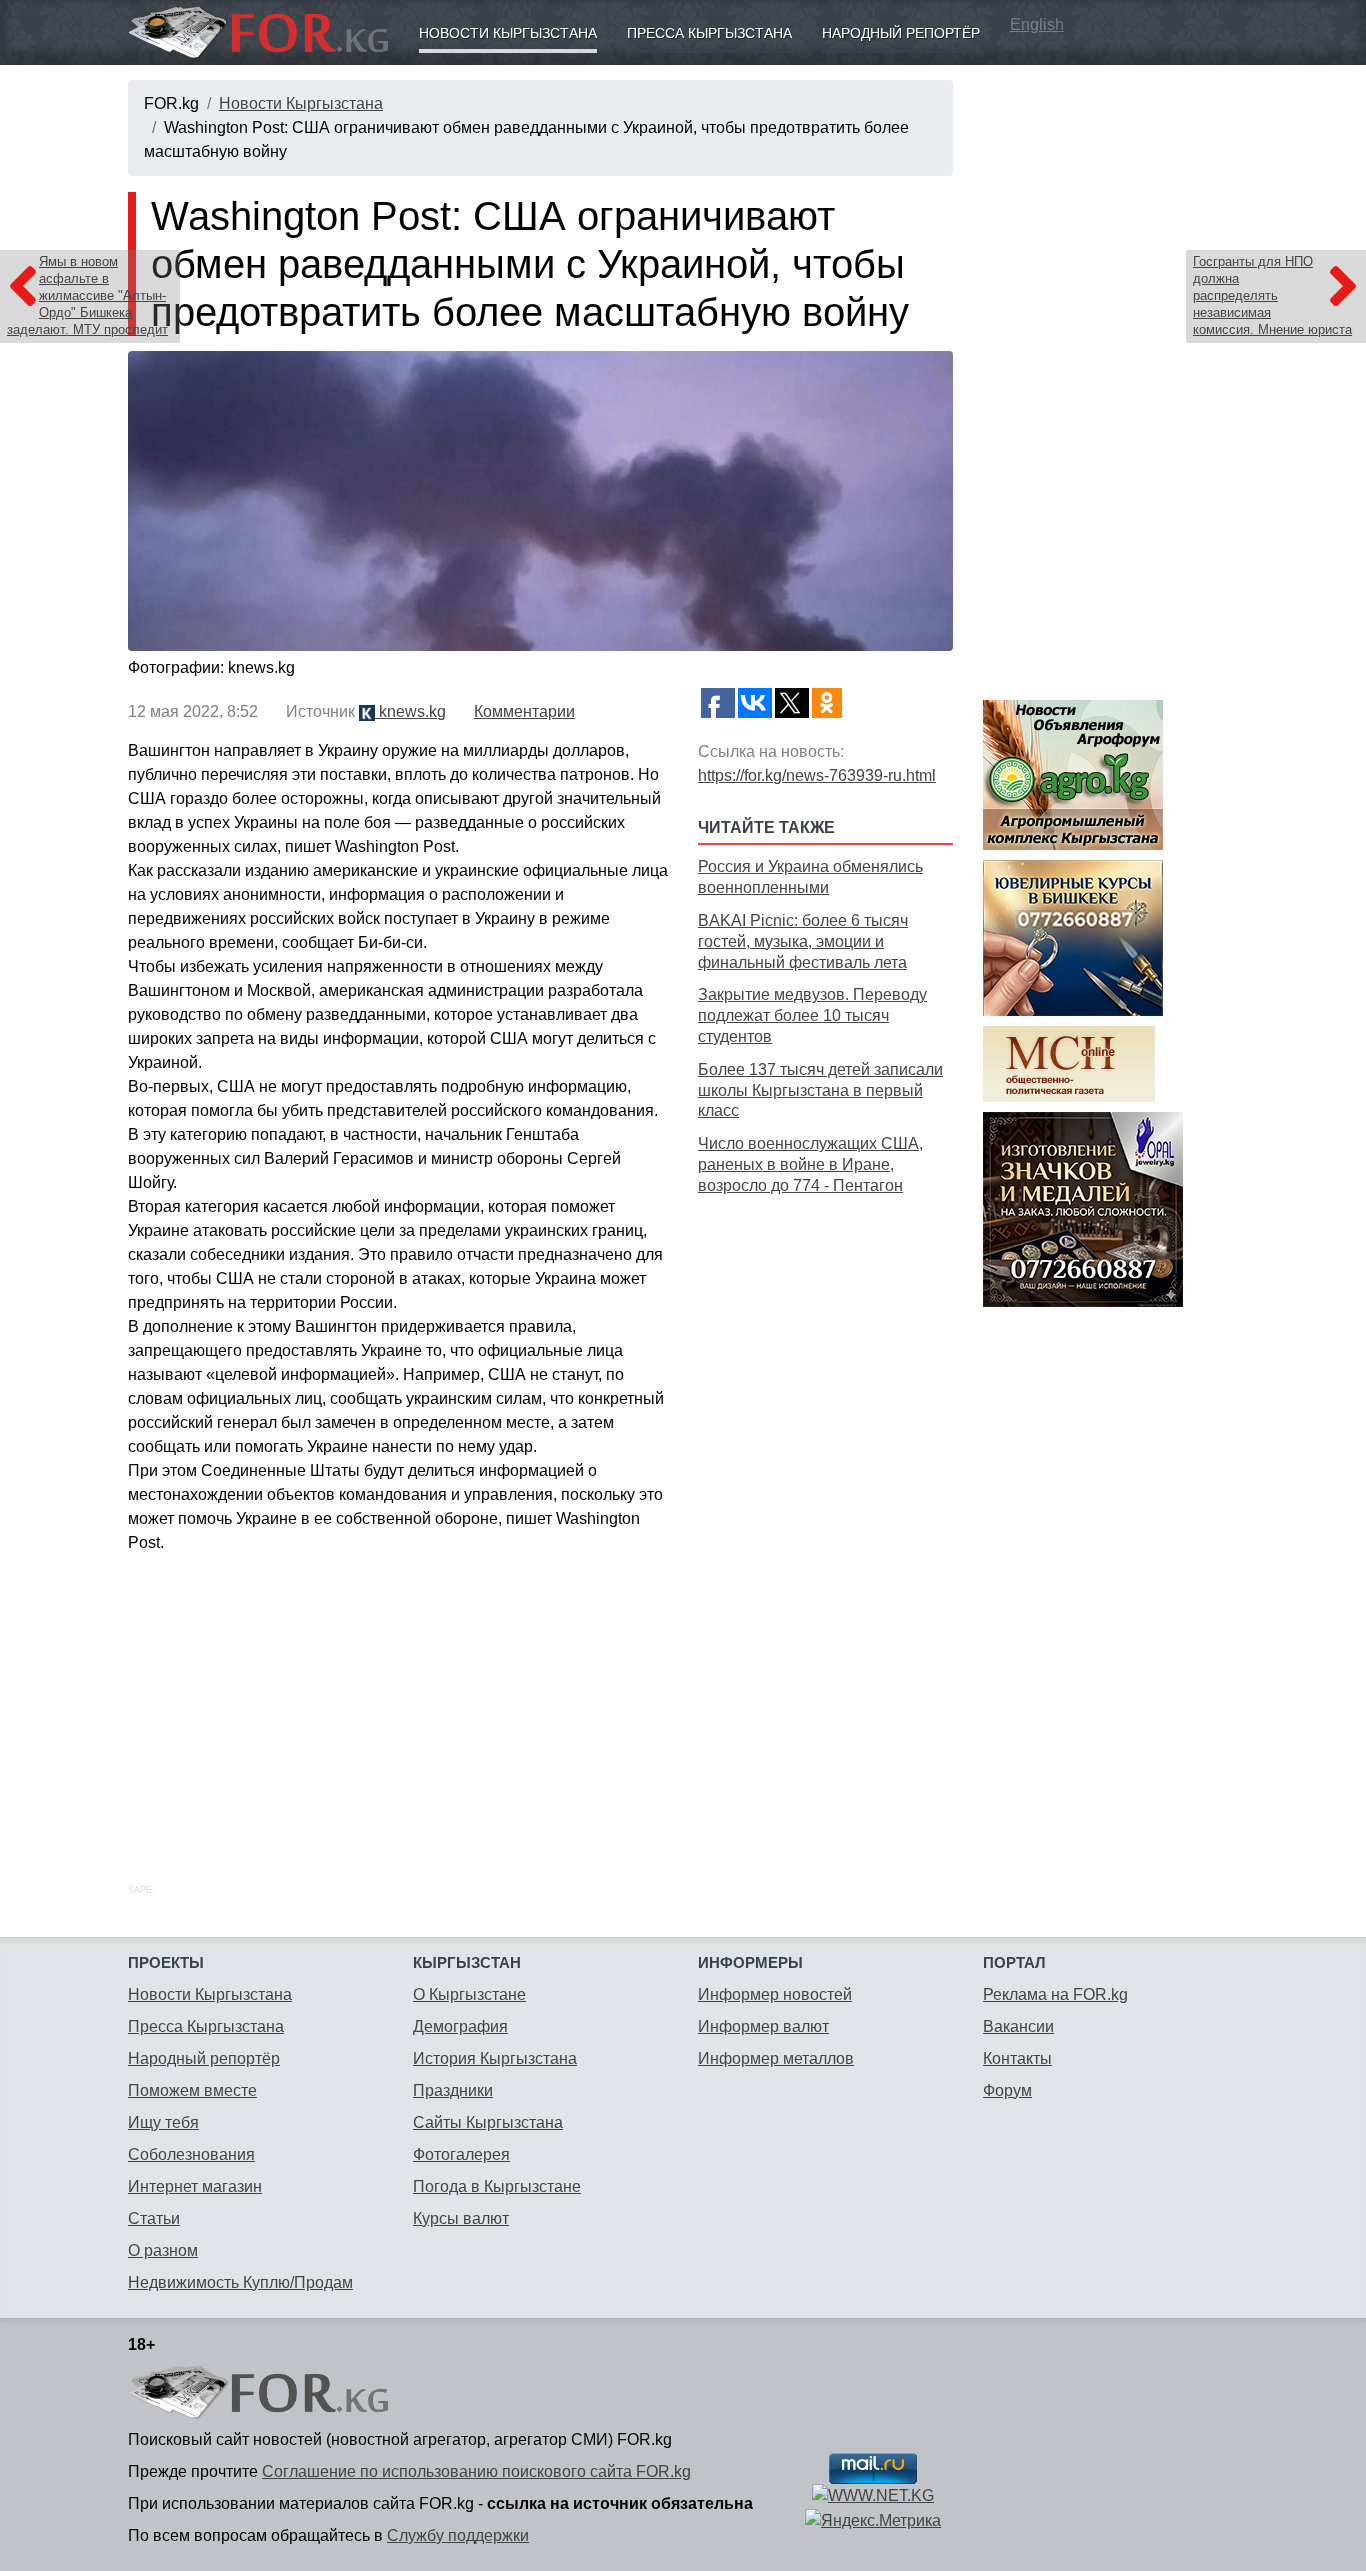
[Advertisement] (825, 1517)
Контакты (1017, 2058)
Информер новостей (775, 1994)
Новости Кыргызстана (508, 33)
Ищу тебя (163, 2122)
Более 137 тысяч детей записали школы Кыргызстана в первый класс (820, 1090)
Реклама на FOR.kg (1055, 1994)
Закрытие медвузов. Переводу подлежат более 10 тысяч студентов (812, 1015)
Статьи (154, 2218)
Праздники (453, 2090)
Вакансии (1018, 2026)
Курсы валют (461, 2218)
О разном (163, 2250)
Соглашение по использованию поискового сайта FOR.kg (476, 2471)
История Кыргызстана (495, 2058)
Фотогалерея (461, 2154)
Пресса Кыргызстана (709, 33)
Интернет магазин (195, 2186)
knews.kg (410, 711)
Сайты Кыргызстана (488, 2122)
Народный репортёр (901, 33)
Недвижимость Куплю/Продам (240, 2282)
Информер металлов (776, 2058)
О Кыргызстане (469, 1994)
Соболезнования (191, 2154)
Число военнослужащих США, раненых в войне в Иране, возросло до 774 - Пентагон (810, 1164)
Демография (460, 2026)
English (1037, 24)
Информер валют (763, 2026)
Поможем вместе (192, 2090)
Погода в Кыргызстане (497, 2186)
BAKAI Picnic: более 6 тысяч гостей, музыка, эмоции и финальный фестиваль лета (803, 941)
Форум (1007, 2090)
